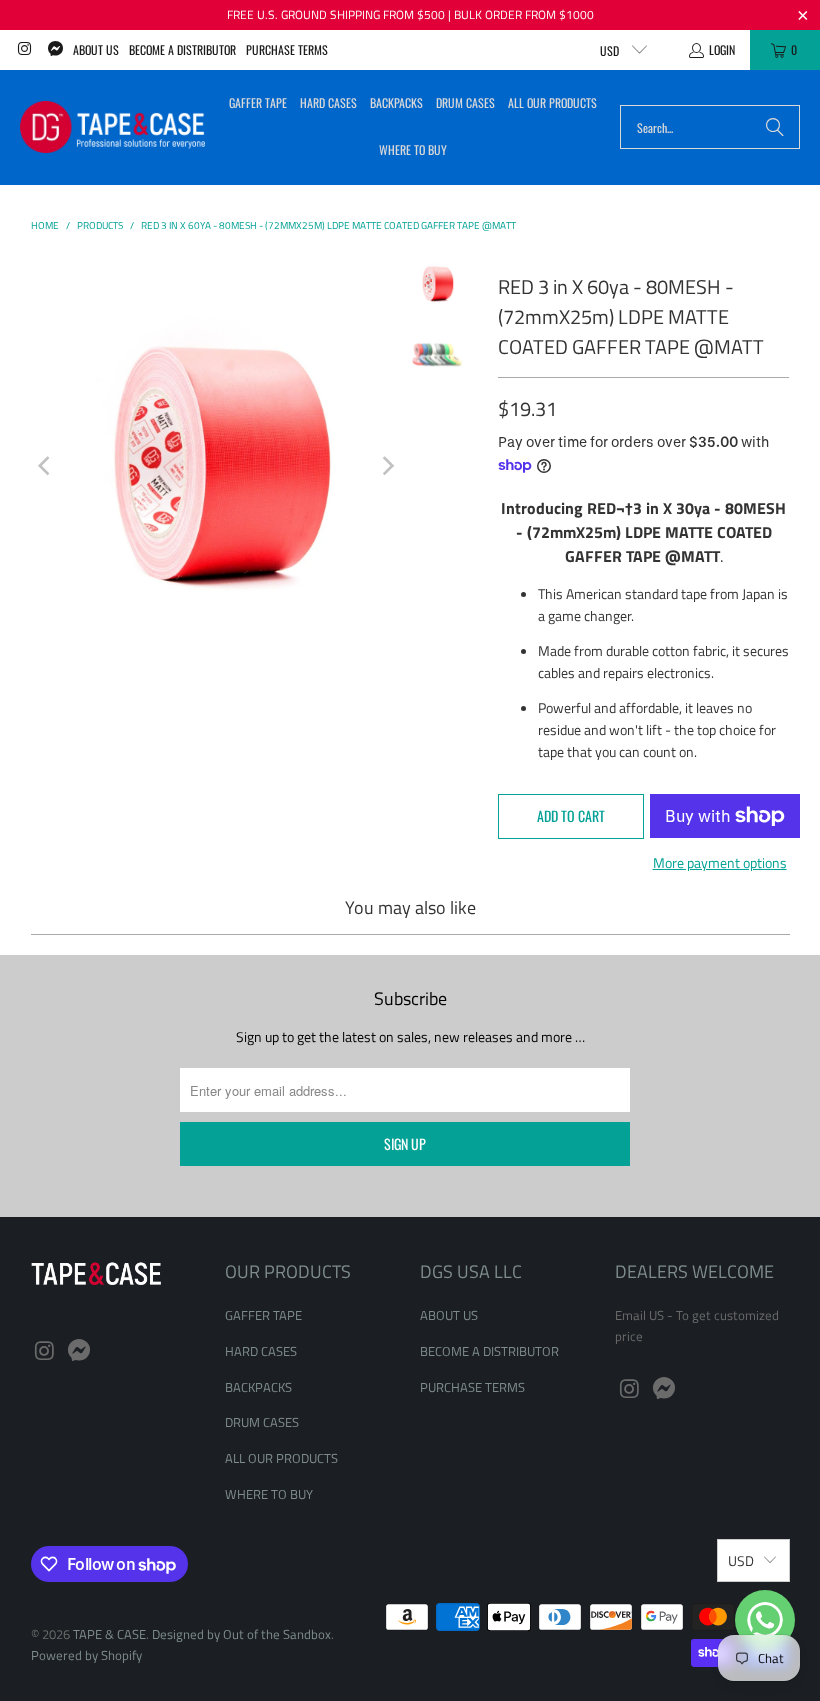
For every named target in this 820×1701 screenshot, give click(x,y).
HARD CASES (261, 1351)
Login (722, 49)
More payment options (720, 862)
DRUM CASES (262, 1422)
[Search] (775, 127)
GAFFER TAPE (263, 1315)
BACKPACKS (258, 1387)
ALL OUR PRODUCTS (281, 1458)
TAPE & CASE (109, 1634)
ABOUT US (96, 49)
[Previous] (46, 466)
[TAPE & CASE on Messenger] (53, 49)
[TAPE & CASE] (112, 127)
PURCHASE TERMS (287, 49)
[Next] (387, 466)
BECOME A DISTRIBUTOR (182, 49)
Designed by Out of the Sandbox (241, 1634)
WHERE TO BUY (269, 1494)
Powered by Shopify (86, 1655)
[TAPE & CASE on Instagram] (23, 49)
